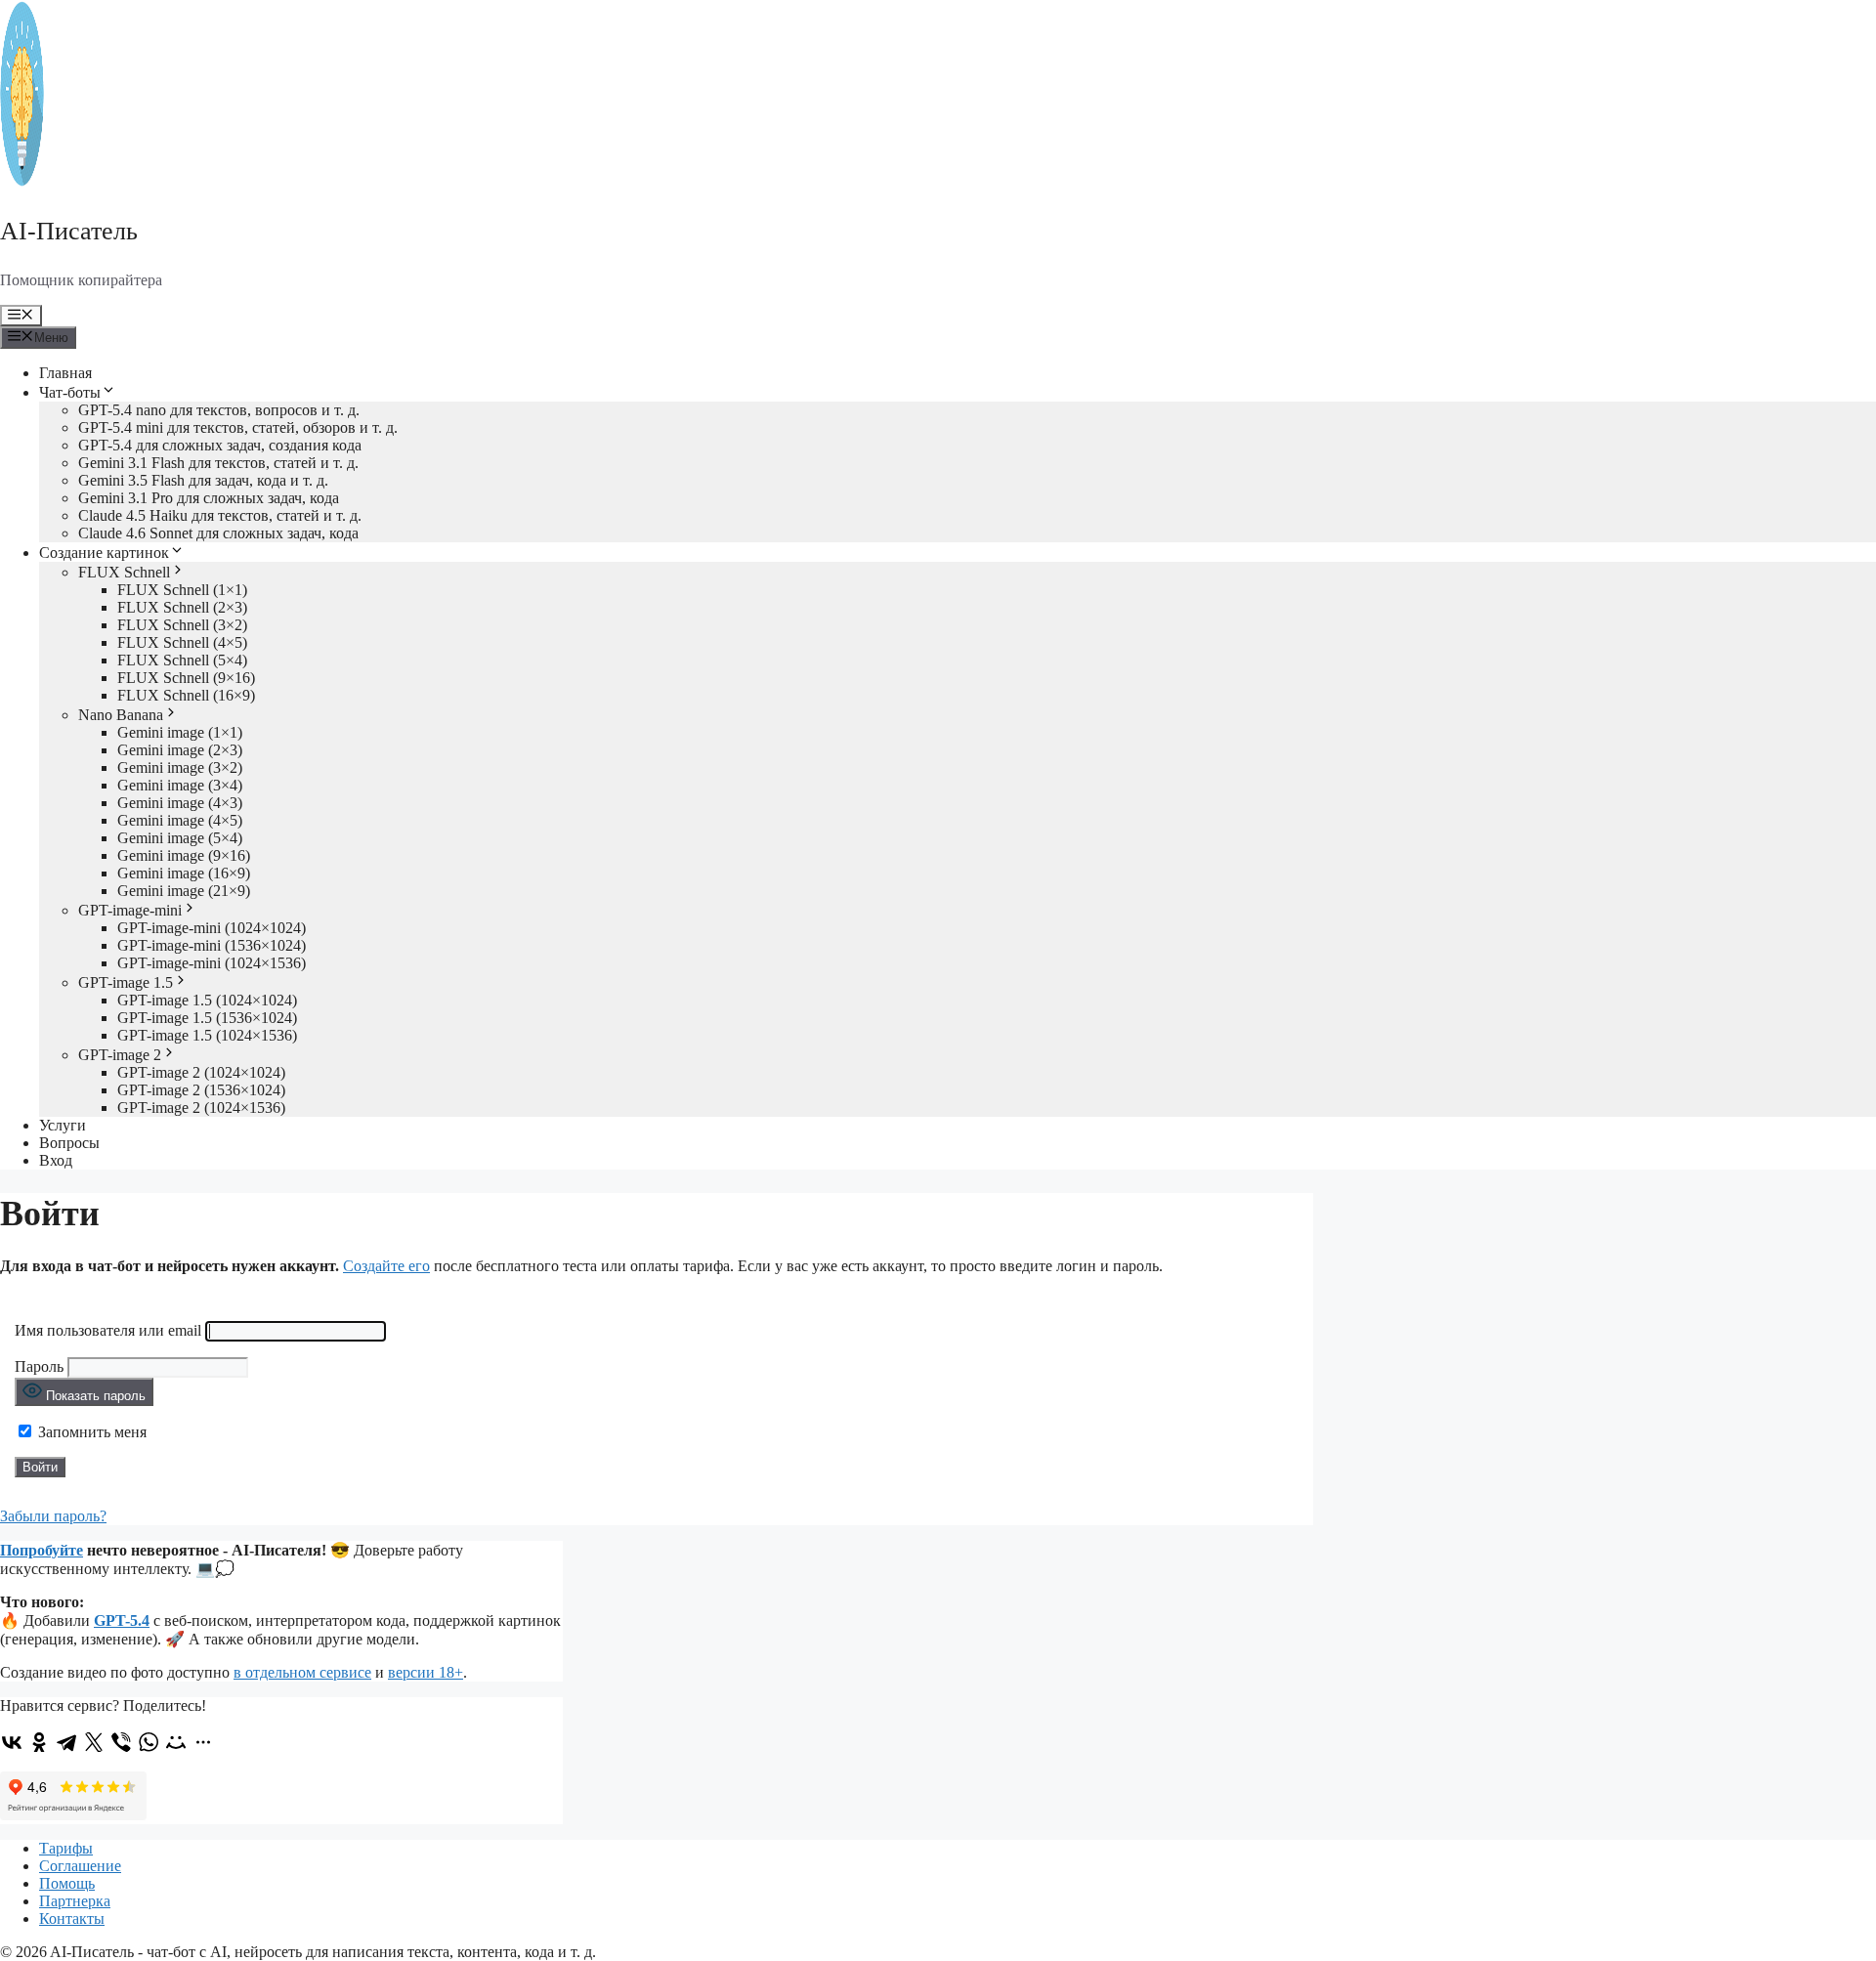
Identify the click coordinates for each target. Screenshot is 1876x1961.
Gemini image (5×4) (180, 838)
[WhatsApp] (149, 1742)
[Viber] (121, 1742)
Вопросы (69, 1143)
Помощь (67, 1883)
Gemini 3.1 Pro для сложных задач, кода (209, 498)
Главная (65, 373)
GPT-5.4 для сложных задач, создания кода (220, 445)
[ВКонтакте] (12, 1742)
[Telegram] (66, 1742)
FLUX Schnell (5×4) (182, 660)
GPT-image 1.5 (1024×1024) (207, 1000)
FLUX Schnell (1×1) (182, 590)
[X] (94, 1742)
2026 (31, 1952)
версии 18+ (426, 1672)
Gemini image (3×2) (180, 767)
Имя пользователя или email (108, 1330)
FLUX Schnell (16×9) (186, 695)
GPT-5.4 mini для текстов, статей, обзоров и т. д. (238, 427)
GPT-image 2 (120, 1055)
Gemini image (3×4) (180, 785)
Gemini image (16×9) (184, 873)
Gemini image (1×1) (180, 732)
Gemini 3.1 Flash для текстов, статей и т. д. (218, 463)
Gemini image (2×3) (180, 750)
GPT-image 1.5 (126, 982)
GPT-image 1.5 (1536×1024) (207, 1018)
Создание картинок (104, 553)
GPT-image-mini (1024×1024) (212, 928)
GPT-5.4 (122, 1620)
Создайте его (386, 1266)
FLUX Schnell (124, 572)
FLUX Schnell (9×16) (186, 678)
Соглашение (80, 1866)
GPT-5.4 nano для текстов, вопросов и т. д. (219, 410)
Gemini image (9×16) (184, 855)
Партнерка (75, 1901)
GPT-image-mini (130, 910)
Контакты (72, 1918)
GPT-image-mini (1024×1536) (212, 963)
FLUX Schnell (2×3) (182, 607)
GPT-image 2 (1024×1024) (201, 1072)
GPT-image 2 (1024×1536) (201, 1108)
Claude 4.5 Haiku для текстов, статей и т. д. (220, 515)
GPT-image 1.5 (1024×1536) (207, 1035)
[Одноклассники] (39, 1742)
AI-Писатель (69, 231)
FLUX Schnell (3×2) (182, 625)
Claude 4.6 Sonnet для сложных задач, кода (218, 533)
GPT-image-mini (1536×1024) (212, 945)
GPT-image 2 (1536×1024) (201, 1090)
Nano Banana (121, 715)
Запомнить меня (90, 1432)
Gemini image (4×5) (180, 820)
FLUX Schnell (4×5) (182, 642)
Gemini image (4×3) (180, 803)
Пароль (39, 1366)
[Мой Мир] (176, 1742)
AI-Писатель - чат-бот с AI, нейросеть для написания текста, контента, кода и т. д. (323, 1952)
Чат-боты (70, 392)
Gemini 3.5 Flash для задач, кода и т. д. (203, 480)
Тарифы (66, 1848)
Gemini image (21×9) (184, 891)
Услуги (63, 1125)
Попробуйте (42, 1550)
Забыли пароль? (53, 1516)
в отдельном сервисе (302, 1672)
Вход (56, 1160)
